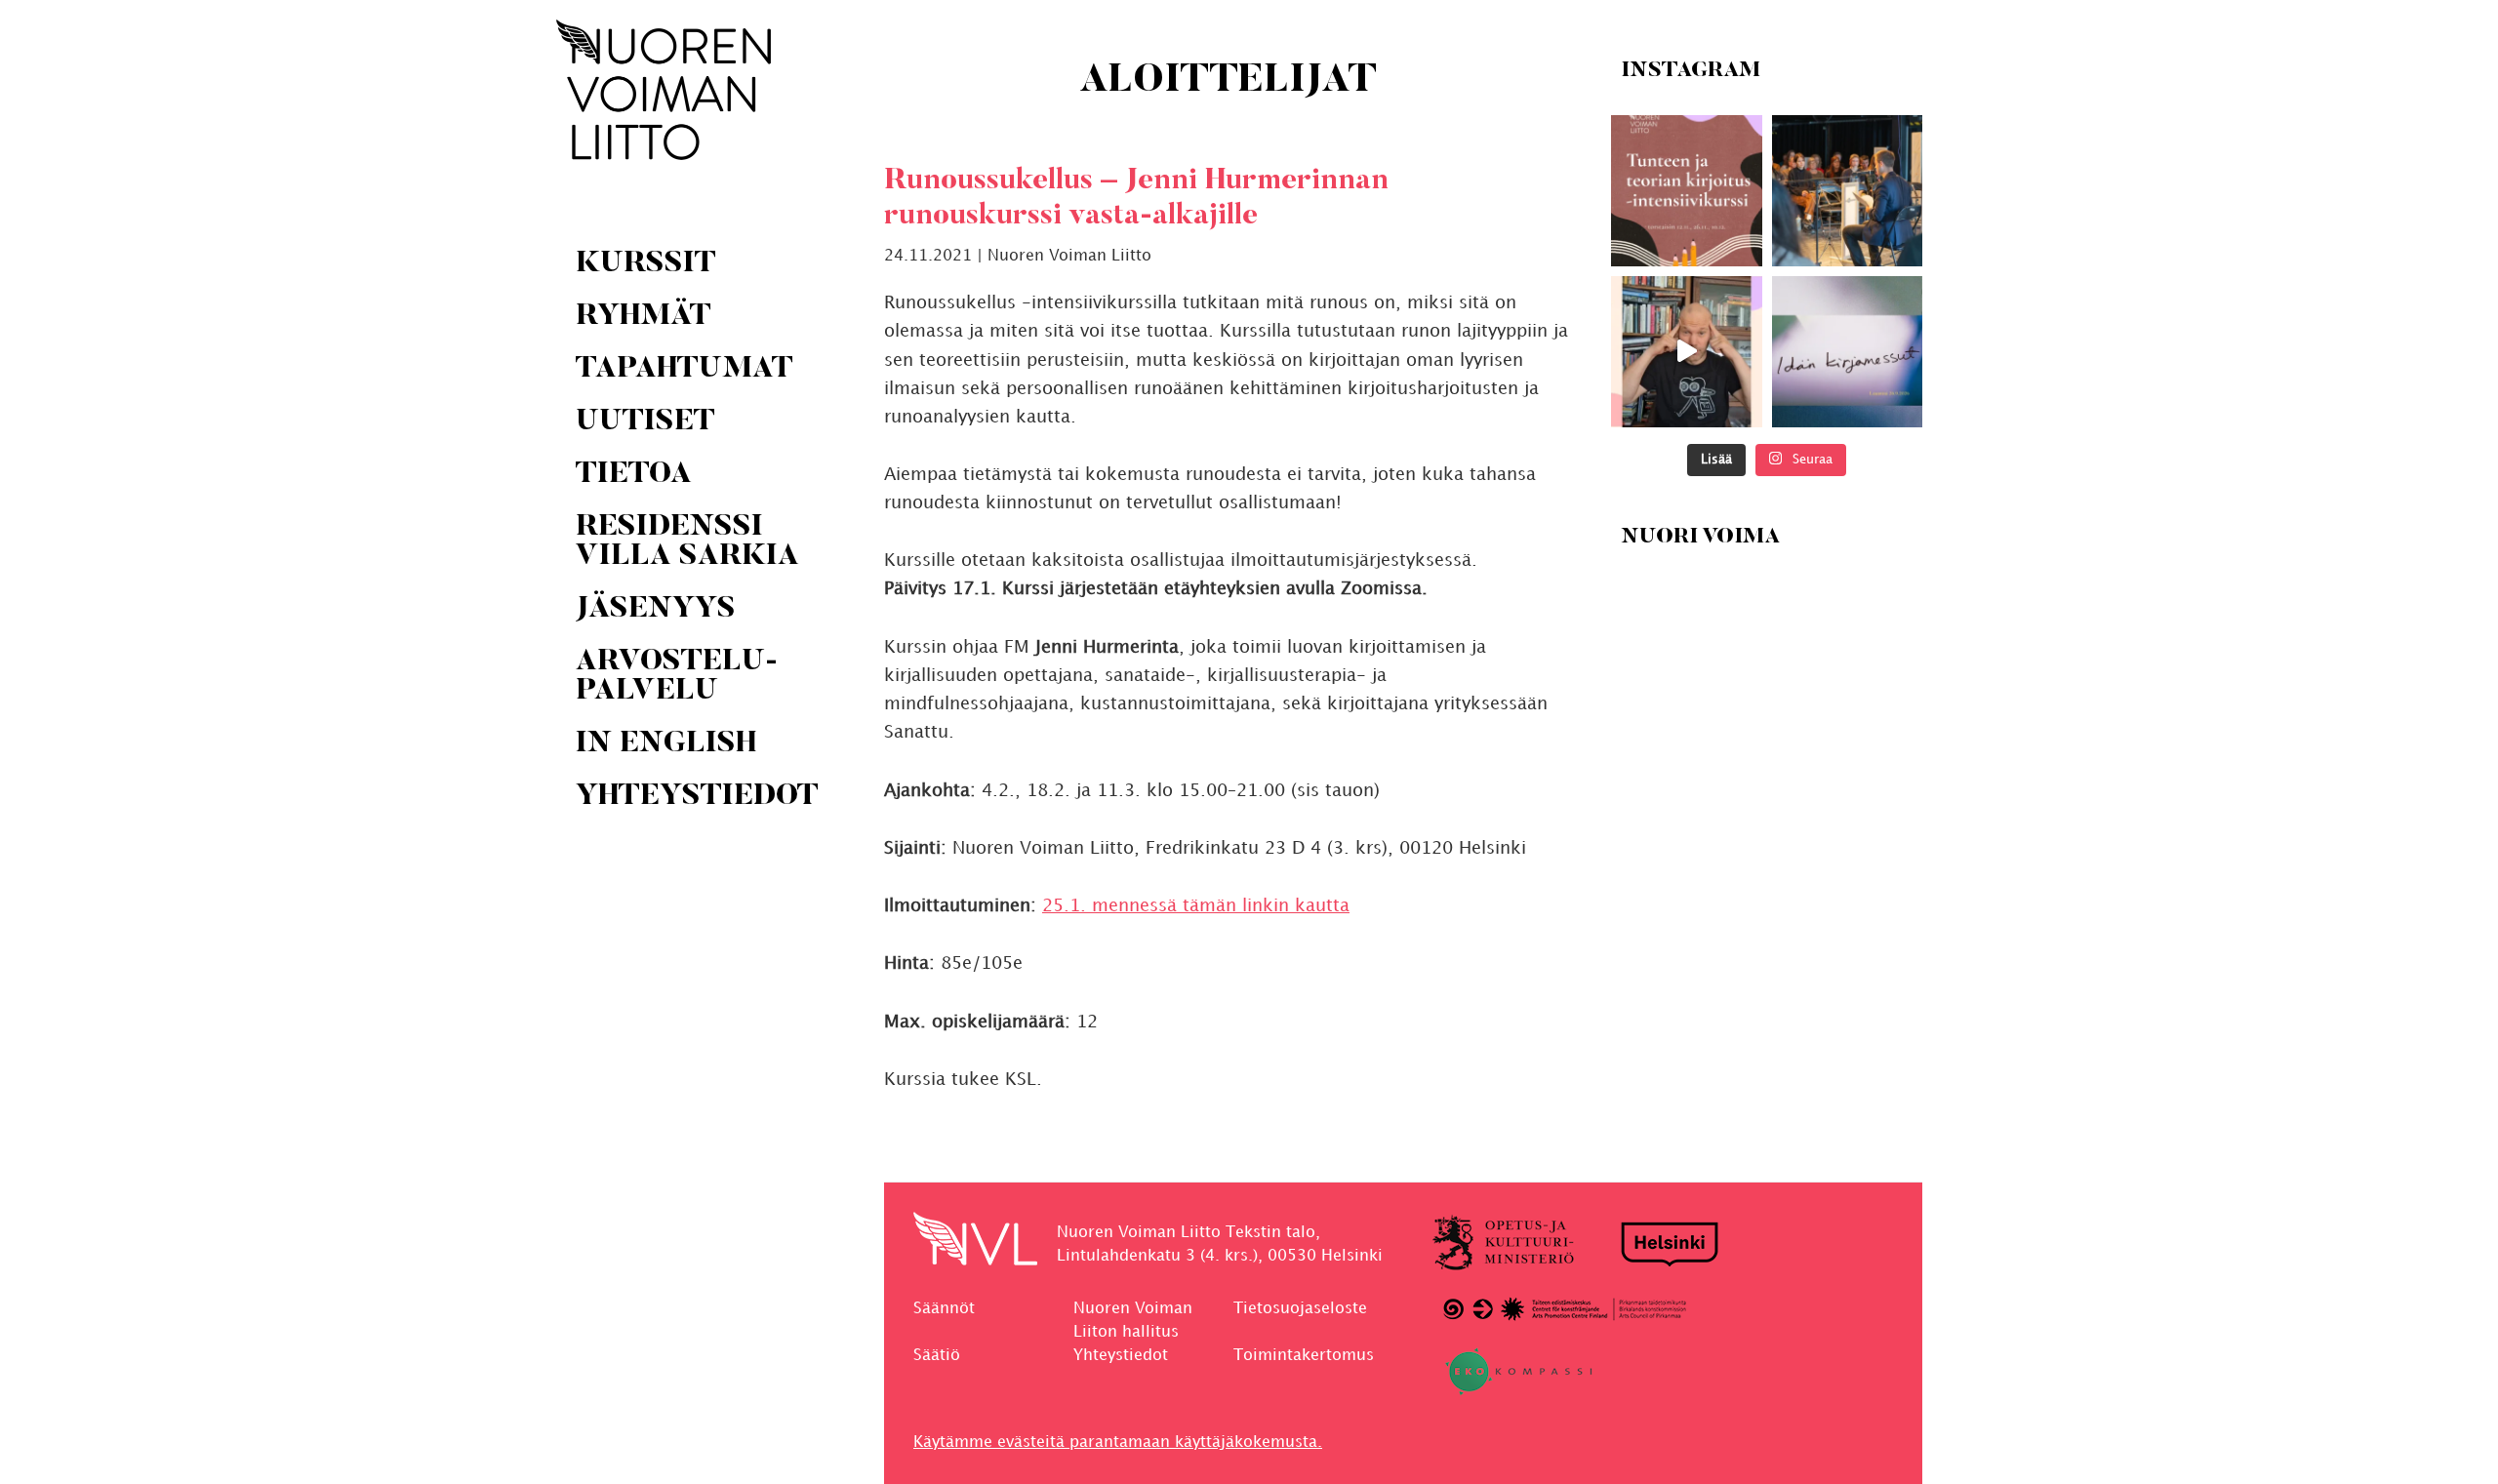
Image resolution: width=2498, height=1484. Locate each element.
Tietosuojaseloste (1300, 1309)
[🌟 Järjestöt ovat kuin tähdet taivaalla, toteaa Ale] (1687, 352)
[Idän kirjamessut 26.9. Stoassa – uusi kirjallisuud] (1847, 352)
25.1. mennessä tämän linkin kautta (1196, 906)
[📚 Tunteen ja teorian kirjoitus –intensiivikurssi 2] (1687, 191)
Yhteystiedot (1121, 1356)
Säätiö (937, 1356)
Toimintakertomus (1304, 1356)
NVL (664, 90)
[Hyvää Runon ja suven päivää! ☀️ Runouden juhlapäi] (1847, 191)
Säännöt (944, 1309)
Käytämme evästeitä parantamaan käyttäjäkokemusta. (1118, 1443)
